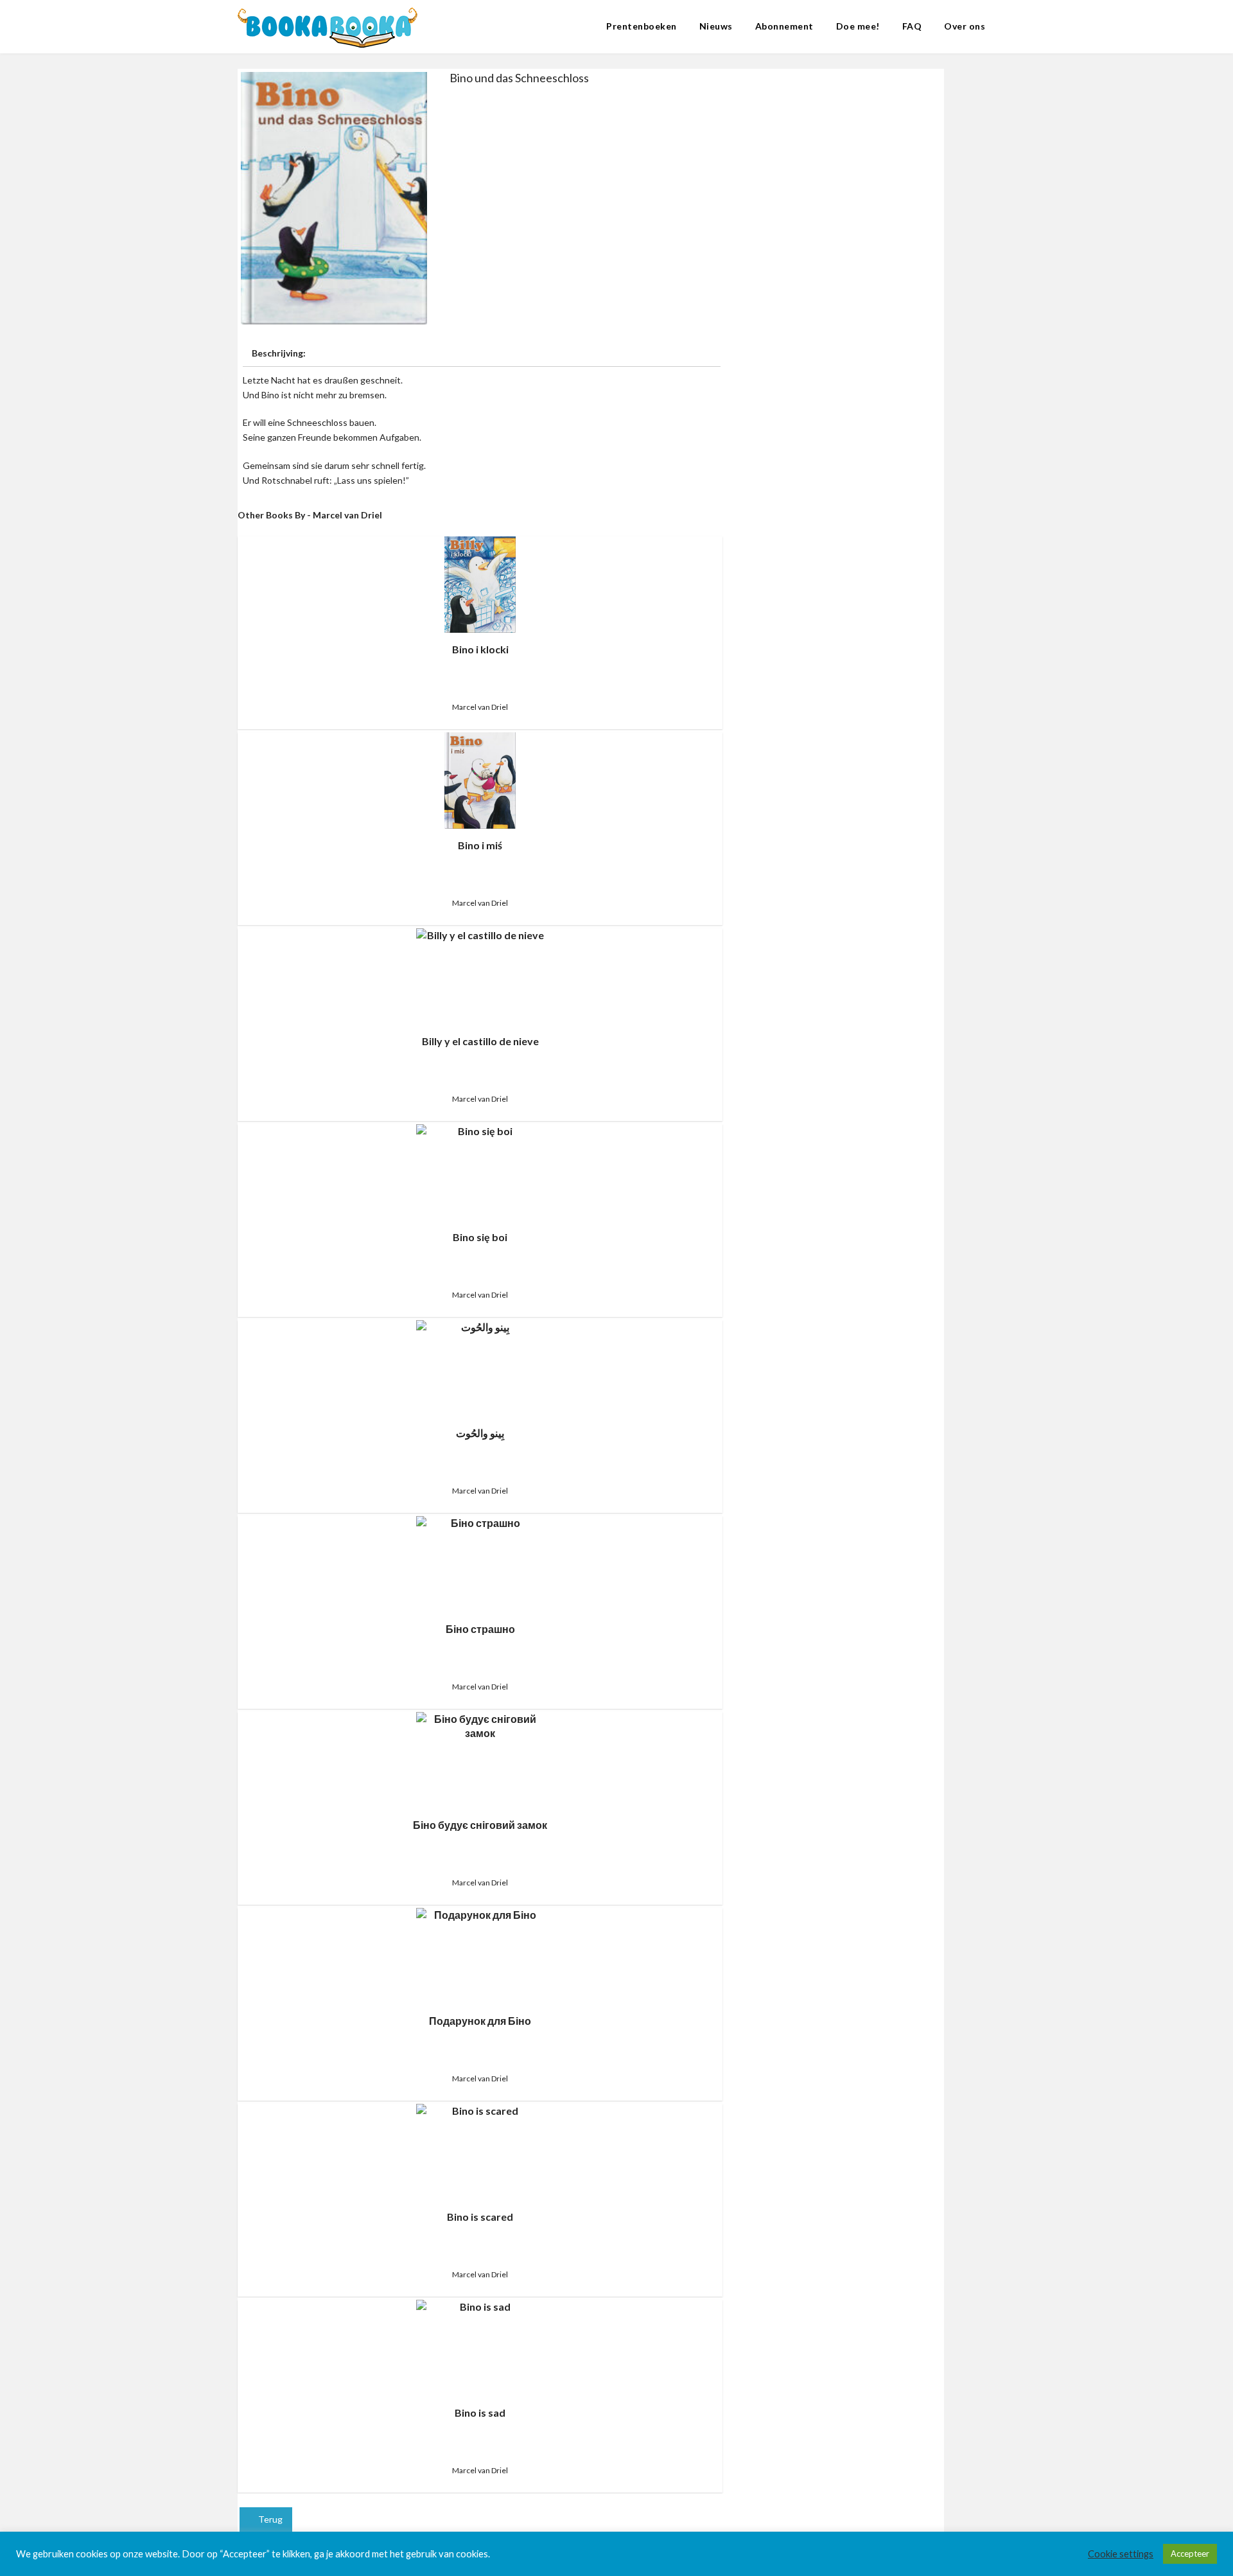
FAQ (912, 26)
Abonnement (784, 26)
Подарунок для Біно (480, 2021)
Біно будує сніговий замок (480, 1825)
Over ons (965, 26)
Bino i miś (480, 845)
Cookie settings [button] (1121, 2554)
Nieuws (716, 26)
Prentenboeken (642, 26)
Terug (269, 2519)
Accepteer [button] (1190, 2554)
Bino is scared (480, 2217)
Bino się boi (480, 1237)
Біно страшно (480, 1629)
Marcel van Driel (480, 707)
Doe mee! (858, 26)
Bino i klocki (480, 649)
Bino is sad (480, 2413)
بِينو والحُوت (480, 1433)
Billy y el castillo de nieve (480, 1041)
